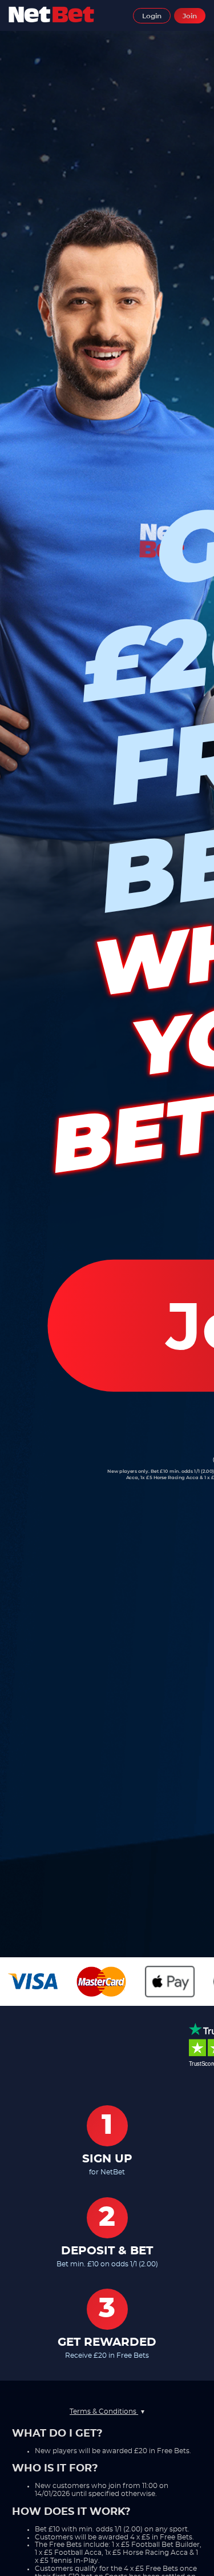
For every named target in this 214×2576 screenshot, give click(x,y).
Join (190, 16)
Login (152, 16)
